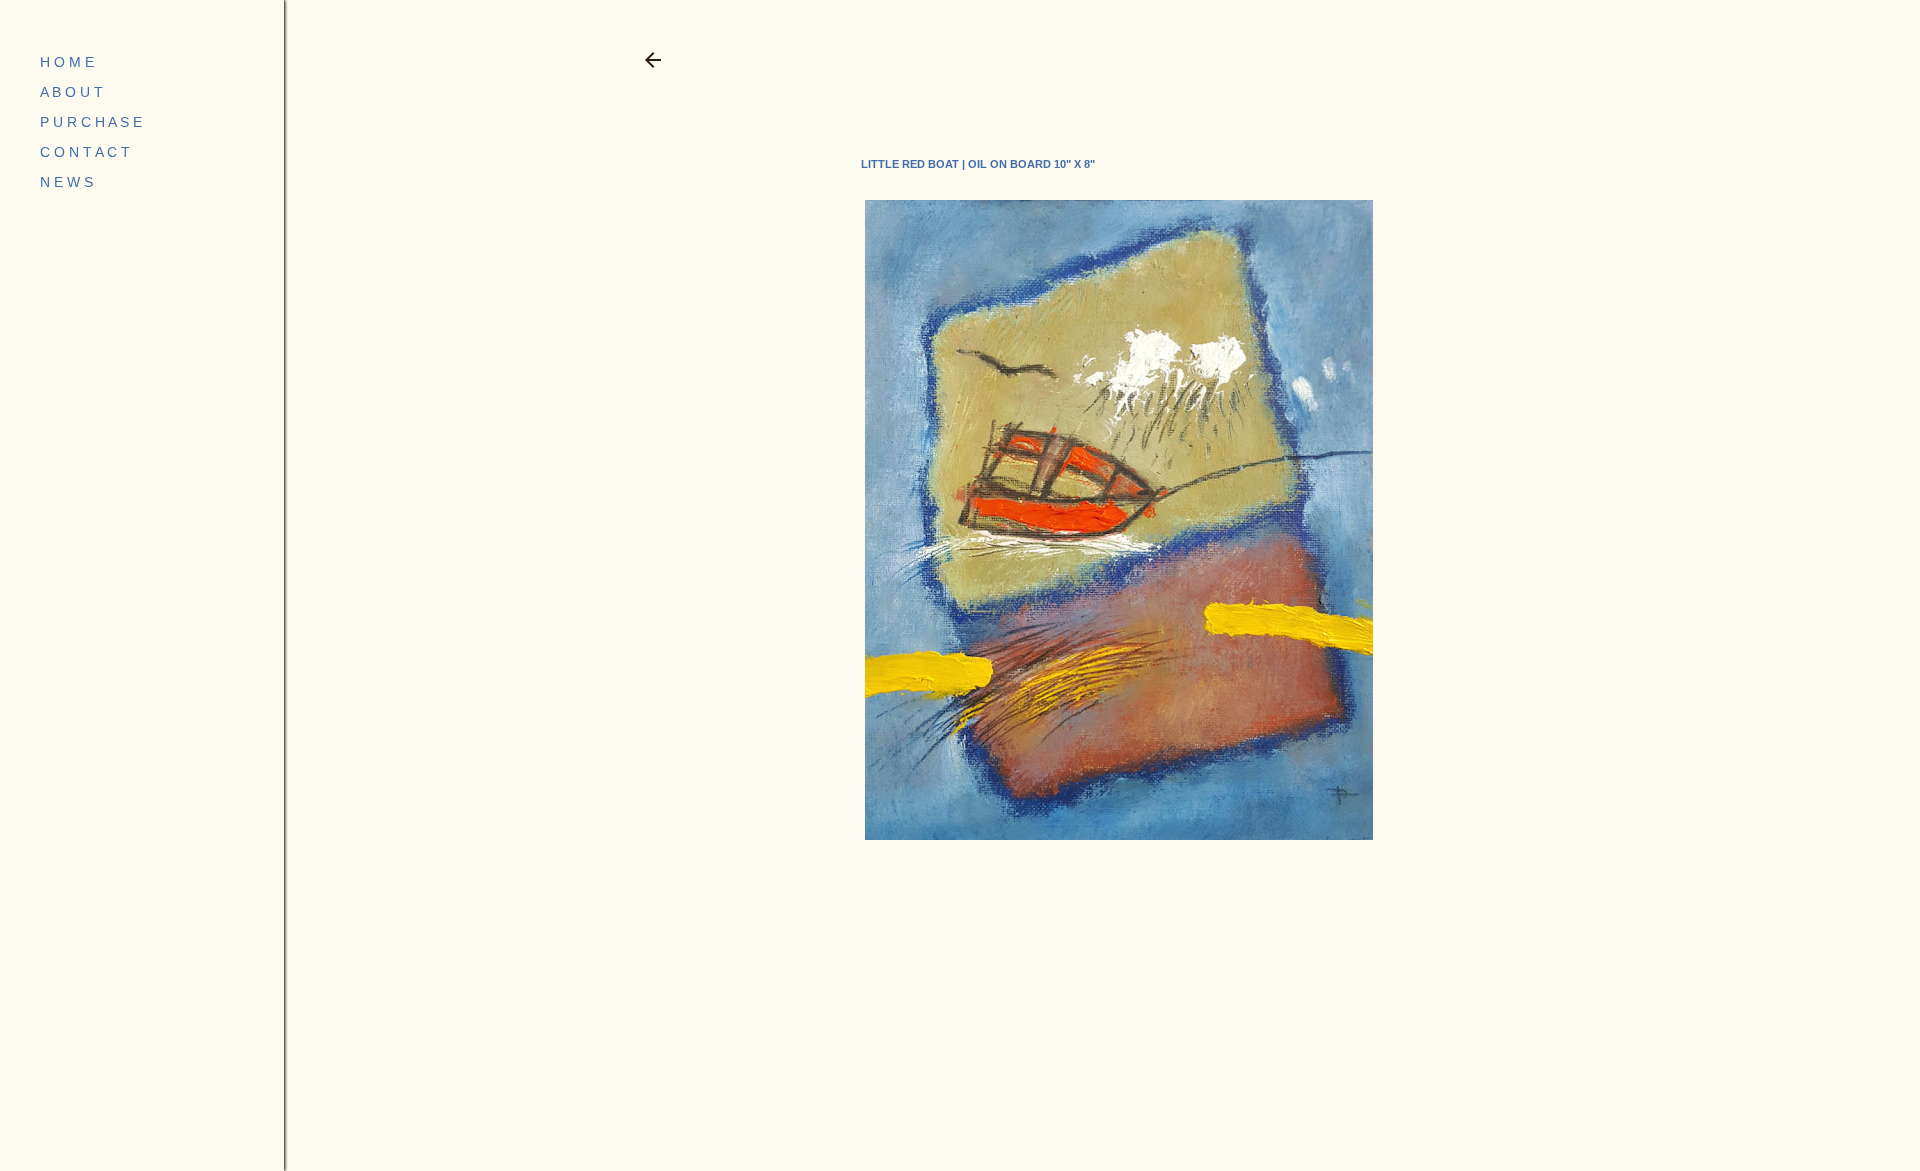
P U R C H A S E (91, 122)
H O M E (67, 62)
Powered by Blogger (1118, 1075)
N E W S (66, 182)
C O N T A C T (85, 152)
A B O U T (71, 92)
